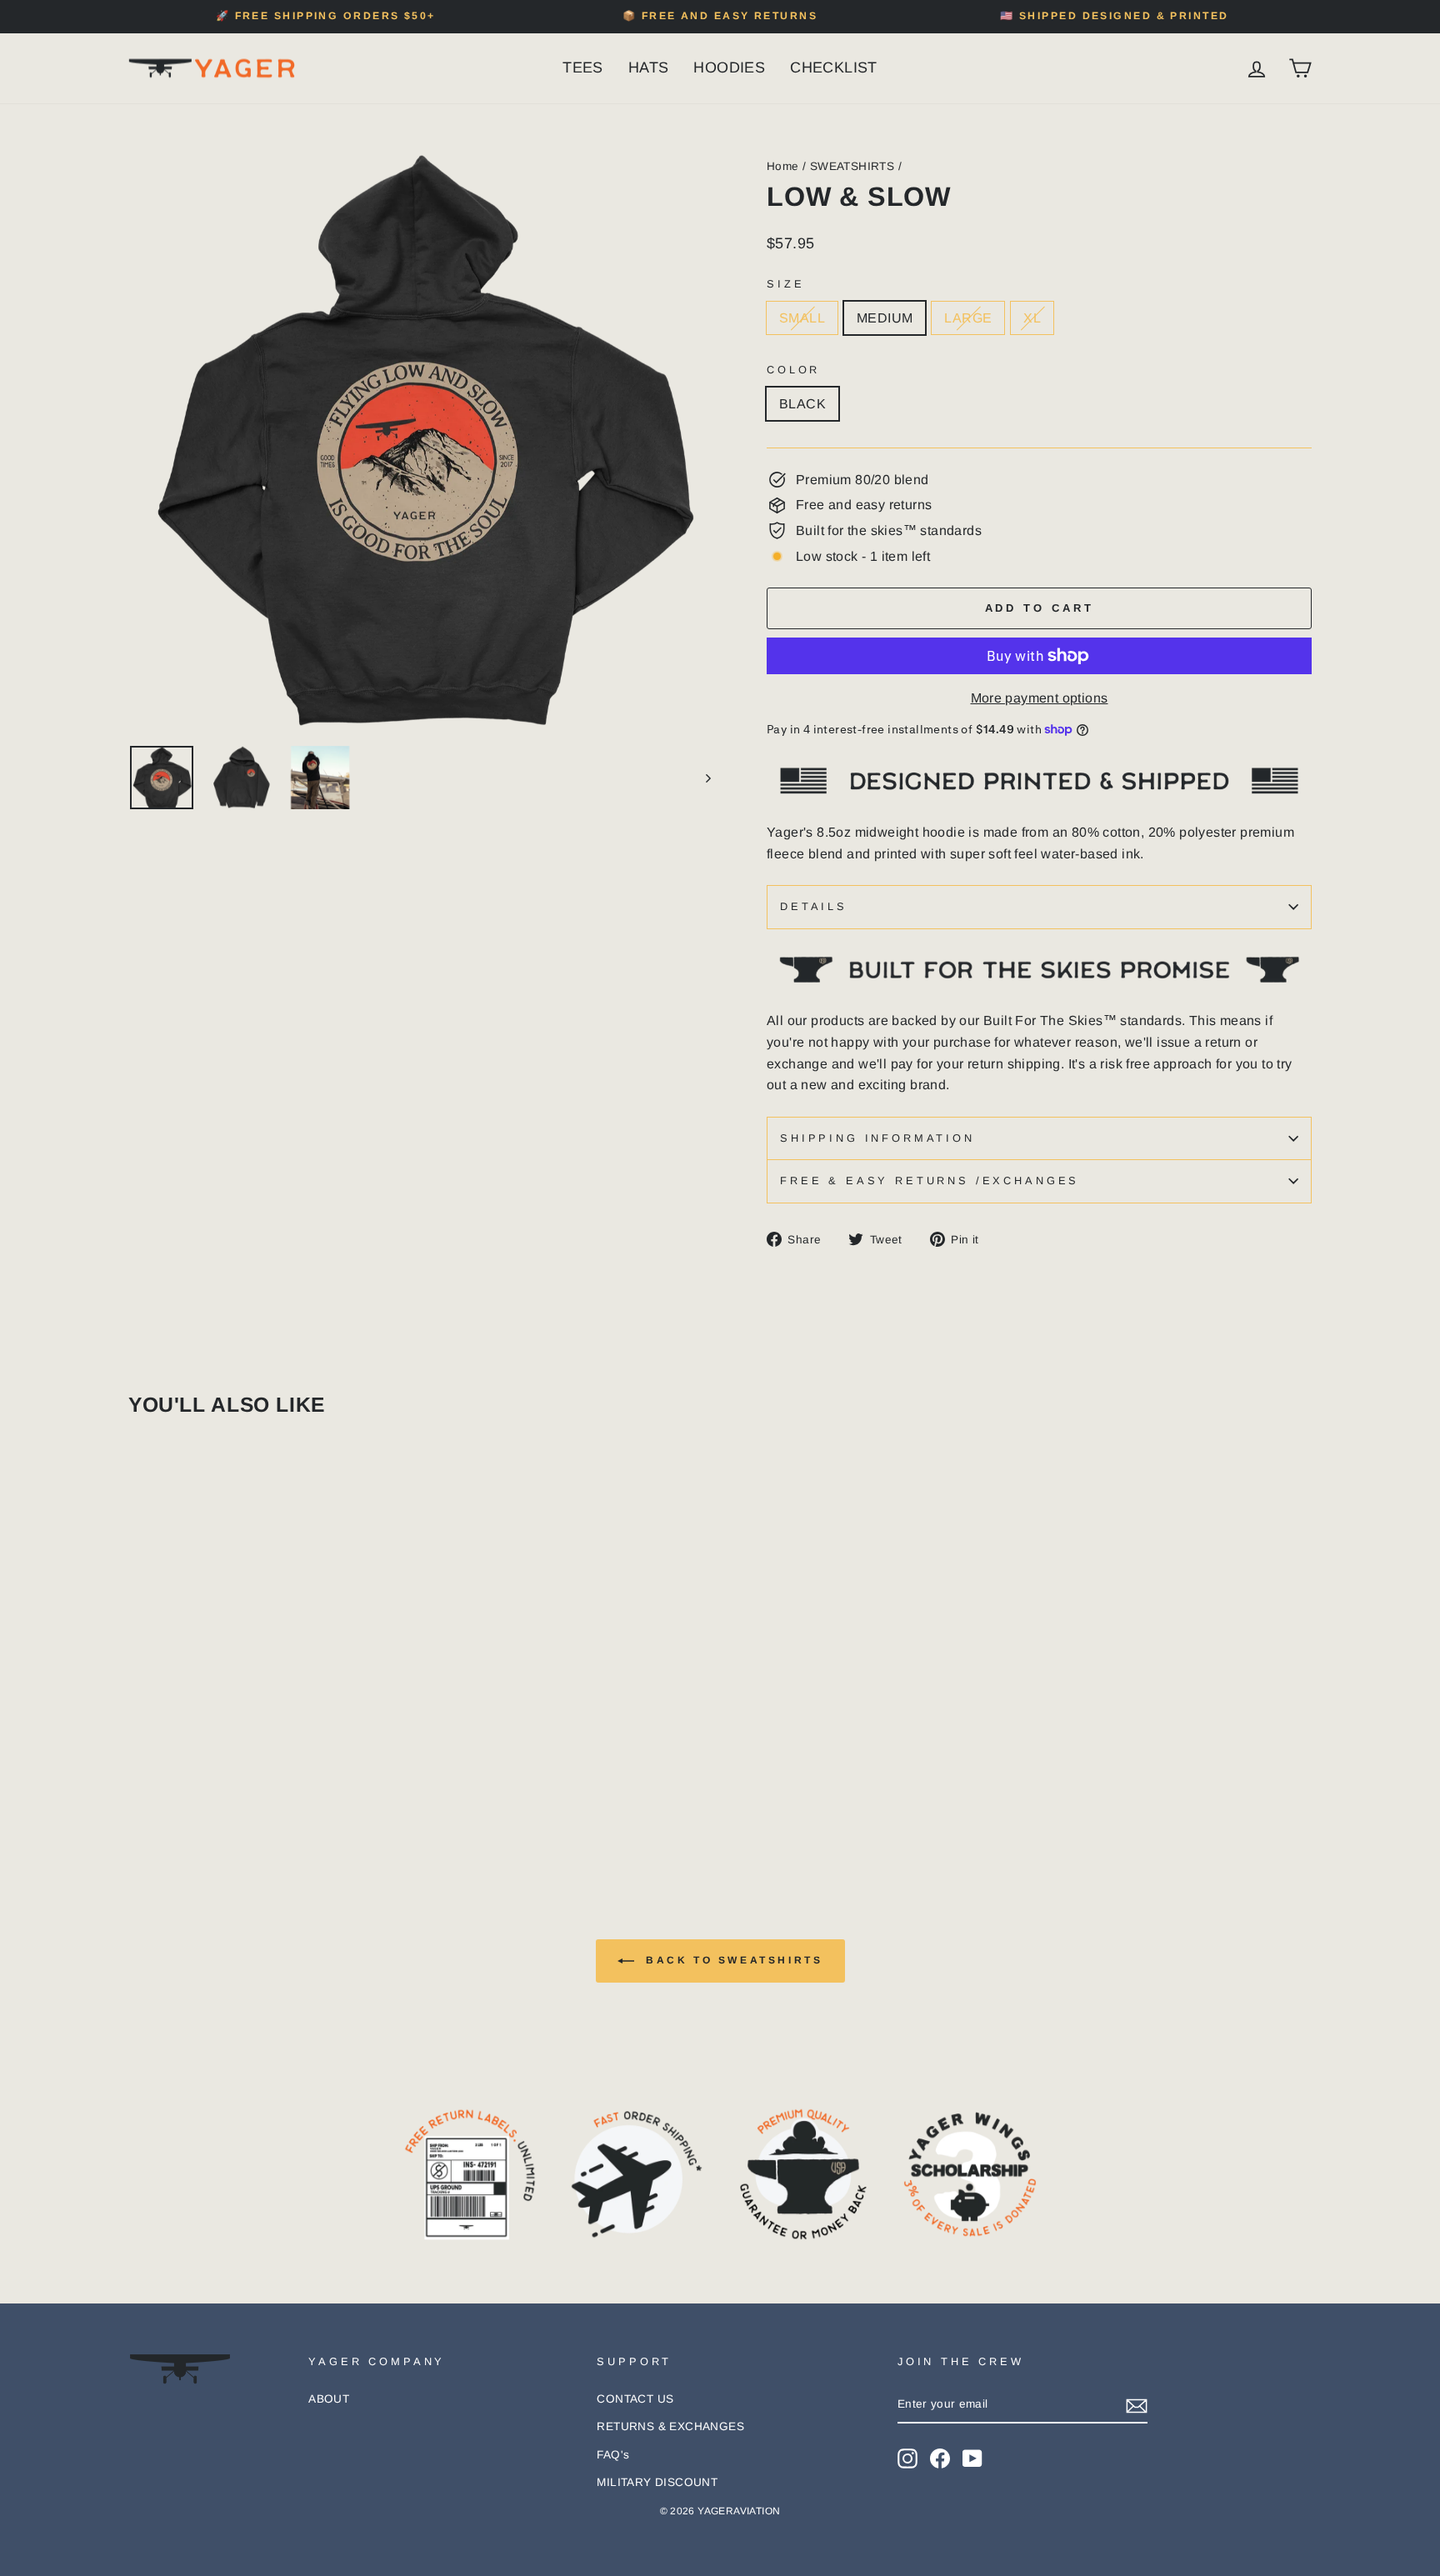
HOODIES (729, 68)
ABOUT (329, 2399)
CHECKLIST (834, 68)
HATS (649, 68)
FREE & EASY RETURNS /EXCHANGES (930, 1180)
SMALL (802, 318)
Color (793, 370)
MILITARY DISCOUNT (657, 2482)
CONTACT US (635, 2399)
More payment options (1040, 698)
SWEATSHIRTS (852, 166)
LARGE (968, 318)
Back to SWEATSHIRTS (732, 1960)
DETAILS (814, 906)
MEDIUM (885, 318)
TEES (583, 68)
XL (1032, 318)
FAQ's (613, 2455)
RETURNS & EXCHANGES (670, 2426)
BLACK (802, 404)
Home (783, 166)
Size (785, 284)
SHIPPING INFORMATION (877, 1138)
